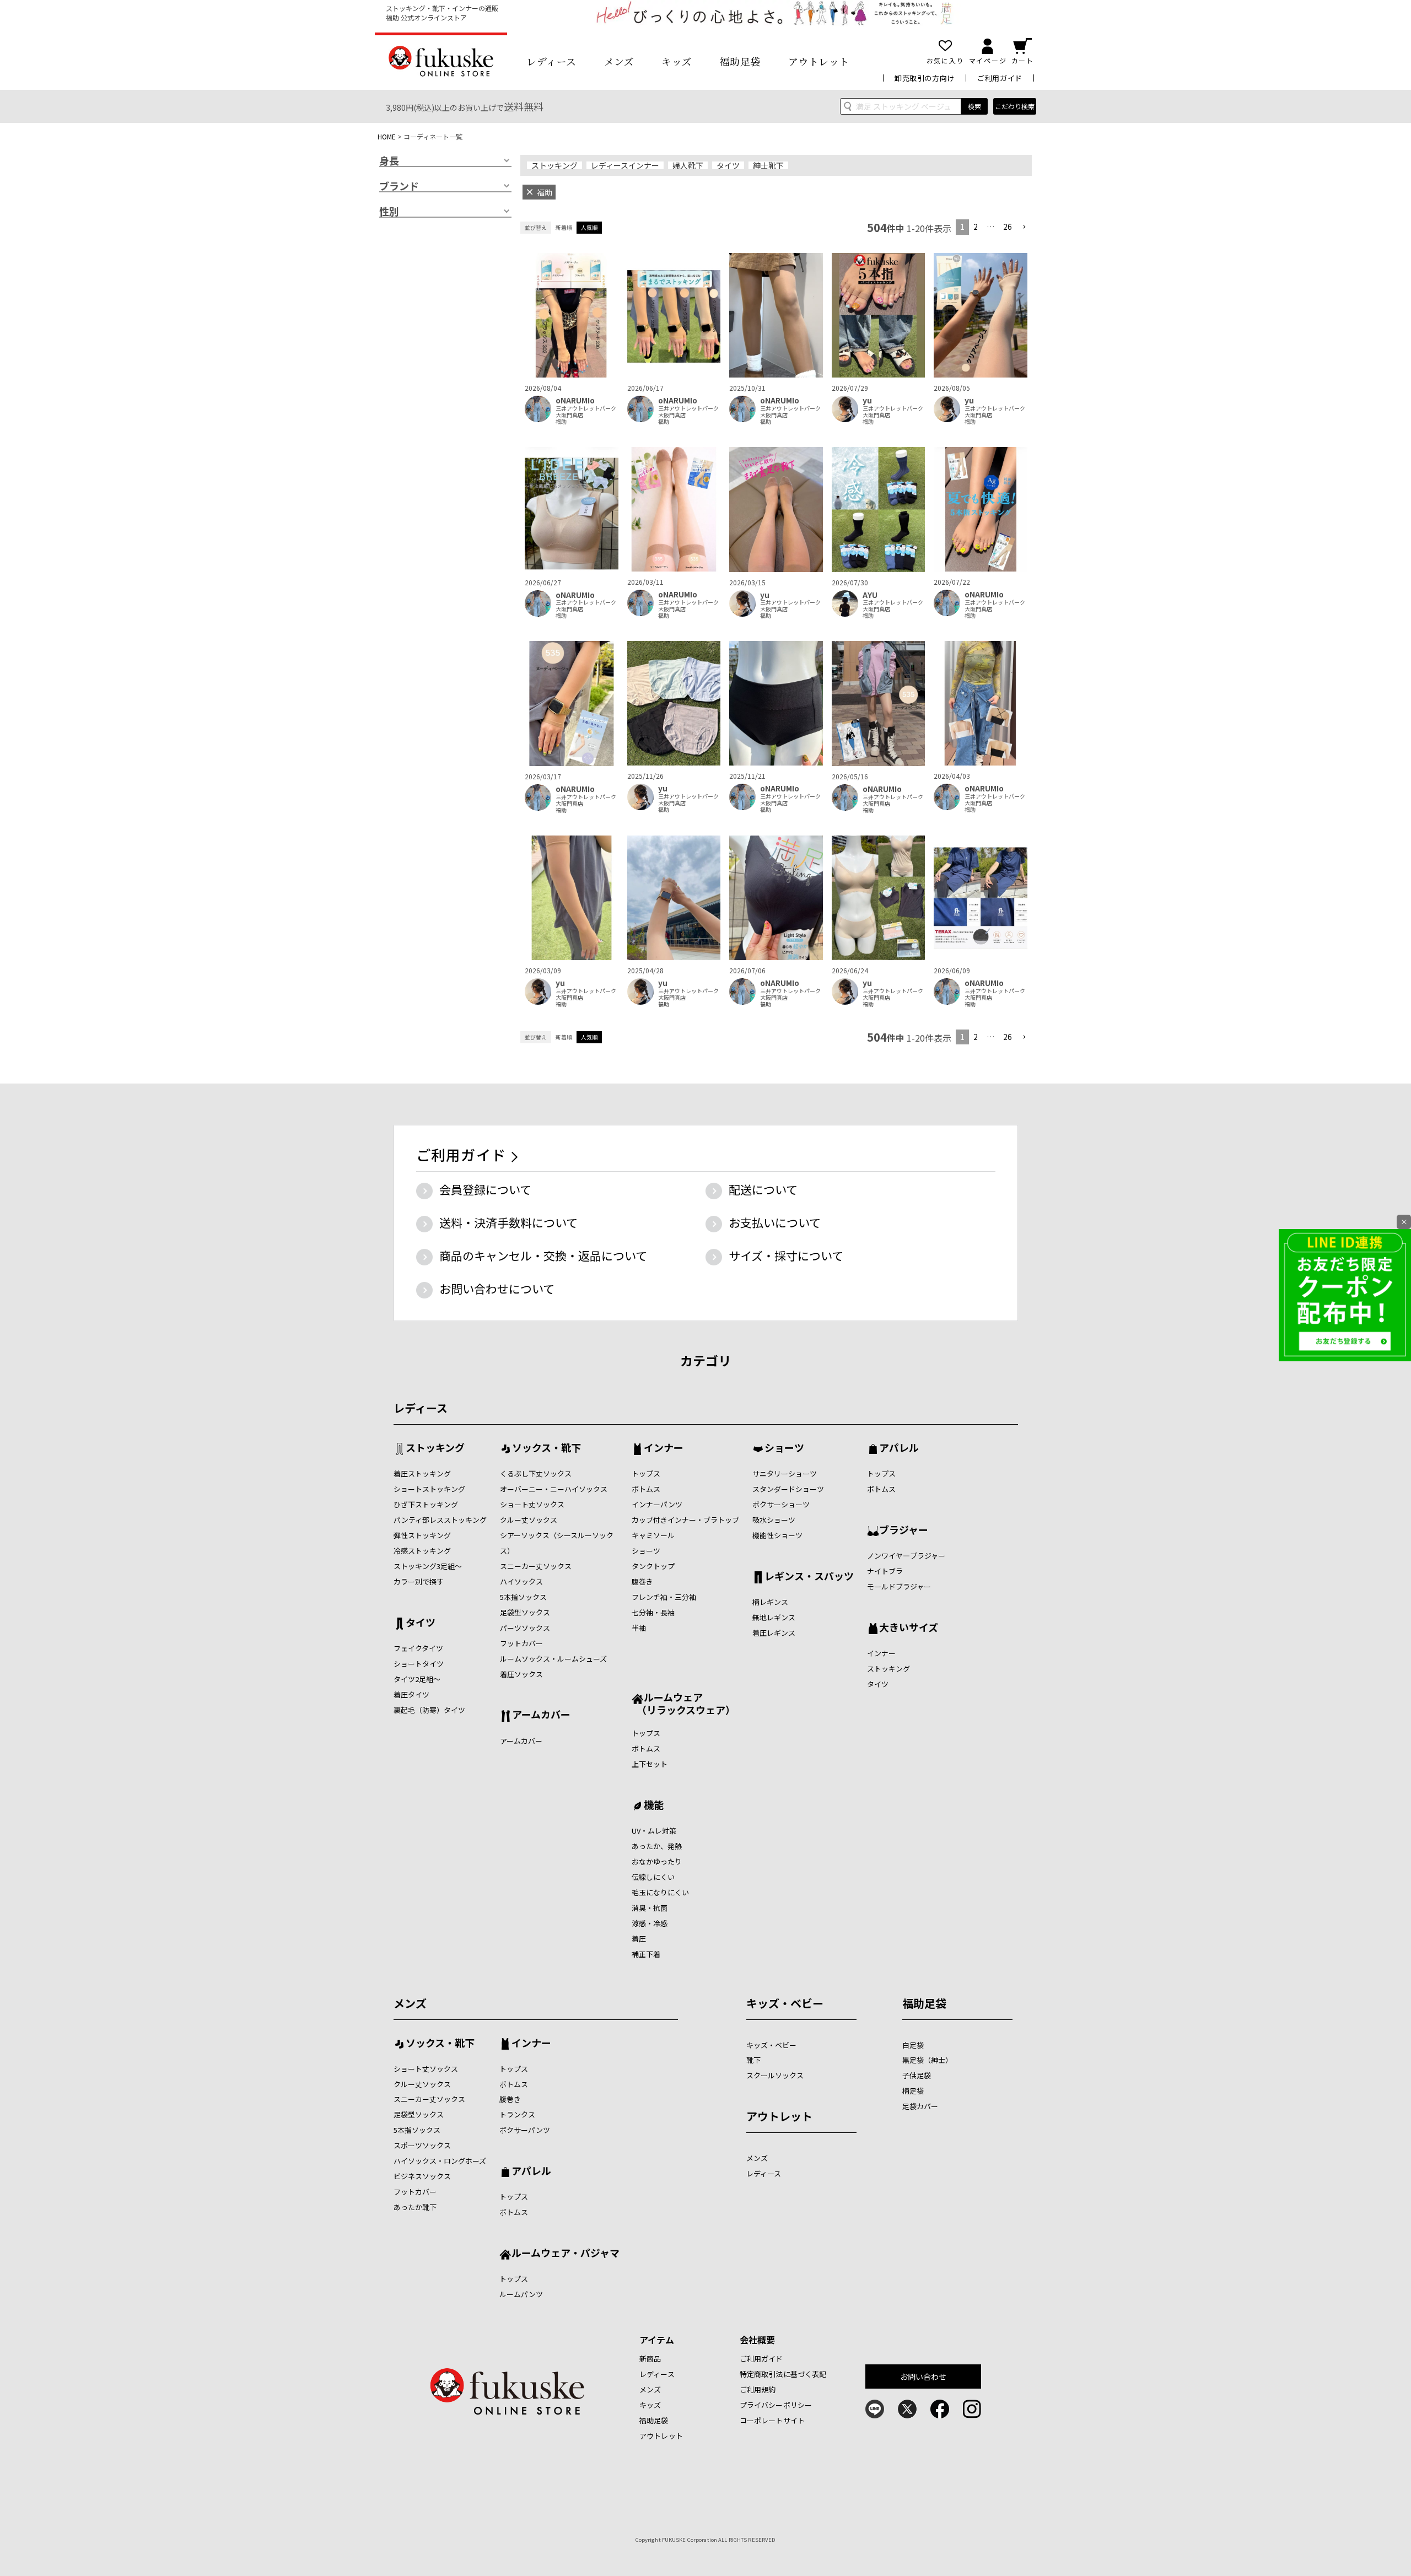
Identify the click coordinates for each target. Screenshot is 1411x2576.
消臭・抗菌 (650, 1908)
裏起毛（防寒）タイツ (429, 1710)
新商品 (650, 2359)
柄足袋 (913, 2091)
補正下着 (646, 1954)
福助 (561, 422)
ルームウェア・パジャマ (566, 2254)
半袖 (639, 1628)
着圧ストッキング (422, 1473)
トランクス (517, 2114)
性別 (389, 212)
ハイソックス (521, 1581)
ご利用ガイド (1000, 78)
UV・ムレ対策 (654, 1831)
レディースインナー (625, 165)
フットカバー (521, 1643)
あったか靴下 (415, 2207)
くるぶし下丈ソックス (536, 1473)
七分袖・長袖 (653, 1612)
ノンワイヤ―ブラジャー (906, 1556)
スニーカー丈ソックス (536, 1566)
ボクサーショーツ (781, 1504)
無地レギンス (774, 1617)
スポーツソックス (422, 2145)
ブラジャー (904, 1530)
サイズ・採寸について (786, 1255)
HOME (387, 136)
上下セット (650, 1764)
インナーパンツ (657, 1504)
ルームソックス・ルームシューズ (553, 1659)
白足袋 (913, 2045)
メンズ (619, 61)
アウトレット (819, 61)
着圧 (639, 1939)
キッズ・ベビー (785, 2003)
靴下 (753, 2060)
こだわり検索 (1015, 106)
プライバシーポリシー (776, 2405)
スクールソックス (775, 2075)
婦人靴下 (688, 165)
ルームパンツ (521, 2294)
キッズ (677, 61)
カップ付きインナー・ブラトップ (685, 1520)
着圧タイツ (411, 1694)
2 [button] (976, 227)
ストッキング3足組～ (428, 1566)
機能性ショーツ (777, 1535)
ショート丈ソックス (532, 1504)
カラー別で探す (419, 1581)
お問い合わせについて (497, 1289)
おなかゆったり (657, 1861)
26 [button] (1008, 227)
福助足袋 (740, 61)
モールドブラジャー (899, 1586)
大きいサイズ (909, 1628)
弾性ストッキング (422, 1535)
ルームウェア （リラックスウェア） (683, 1703)
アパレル (899, 1448)
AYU (870, 595)
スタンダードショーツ (788, 1489)
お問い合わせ (923, 2376)
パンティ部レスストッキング (440, 1520)
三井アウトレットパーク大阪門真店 (586, 412)
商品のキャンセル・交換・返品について (543, 1255)
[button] (1024, 227)
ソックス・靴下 (546, 1448)
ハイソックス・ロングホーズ (440, 2161)
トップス (646, 1473)
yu (867, 400)
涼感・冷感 (650, 1923)
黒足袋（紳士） (927, 2060)
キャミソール (653, 1535)
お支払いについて (775, 1222)
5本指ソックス (523, 1597)
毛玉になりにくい (660, 1892)
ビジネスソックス (422, 2176)
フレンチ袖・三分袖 (664, 1597)
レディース (551, 61)
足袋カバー (920, 2106)
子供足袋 (917, 2075)
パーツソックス (525, 1628)
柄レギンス (770, 1602)
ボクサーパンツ (525, 2130)
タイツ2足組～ (417, 1679)
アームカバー (541, 1715)
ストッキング (554, 165)
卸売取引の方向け (925, 78)
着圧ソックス (521, 1674)
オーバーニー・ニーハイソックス (554, 1489)
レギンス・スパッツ (809, 1577)
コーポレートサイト (772, 2420)
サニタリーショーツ (785, 1473)
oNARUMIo (575, 400)
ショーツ (646, 1551)
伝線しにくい (653, 1877)
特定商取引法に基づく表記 (783, 2374)
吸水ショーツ (774, 1520)
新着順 (564, 227)
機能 (654, 1806)
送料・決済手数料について (508, 1222)
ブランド (399, 186)
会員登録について (485, 1189)
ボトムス (646, 1489)
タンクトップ (653, 1566)
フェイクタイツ (418, 1648)
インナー (664, 1448)
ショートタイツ (419, 1664)
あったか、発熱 (657, 1846)
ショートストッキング (429, 1489)
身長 (389, 161)
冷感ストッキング (422, 1551)
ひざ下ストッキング (426, 1504)
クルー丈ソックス (529, 1520)
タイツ (728, 165)
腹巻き (642, 1581)
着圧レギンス (774, 1633)
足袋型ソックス (525, 1612)
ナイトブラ (885, 1571)
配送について (763, 1189)
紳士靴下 (768, 165)
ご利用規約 (758, 2389)
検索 (974, 106)
